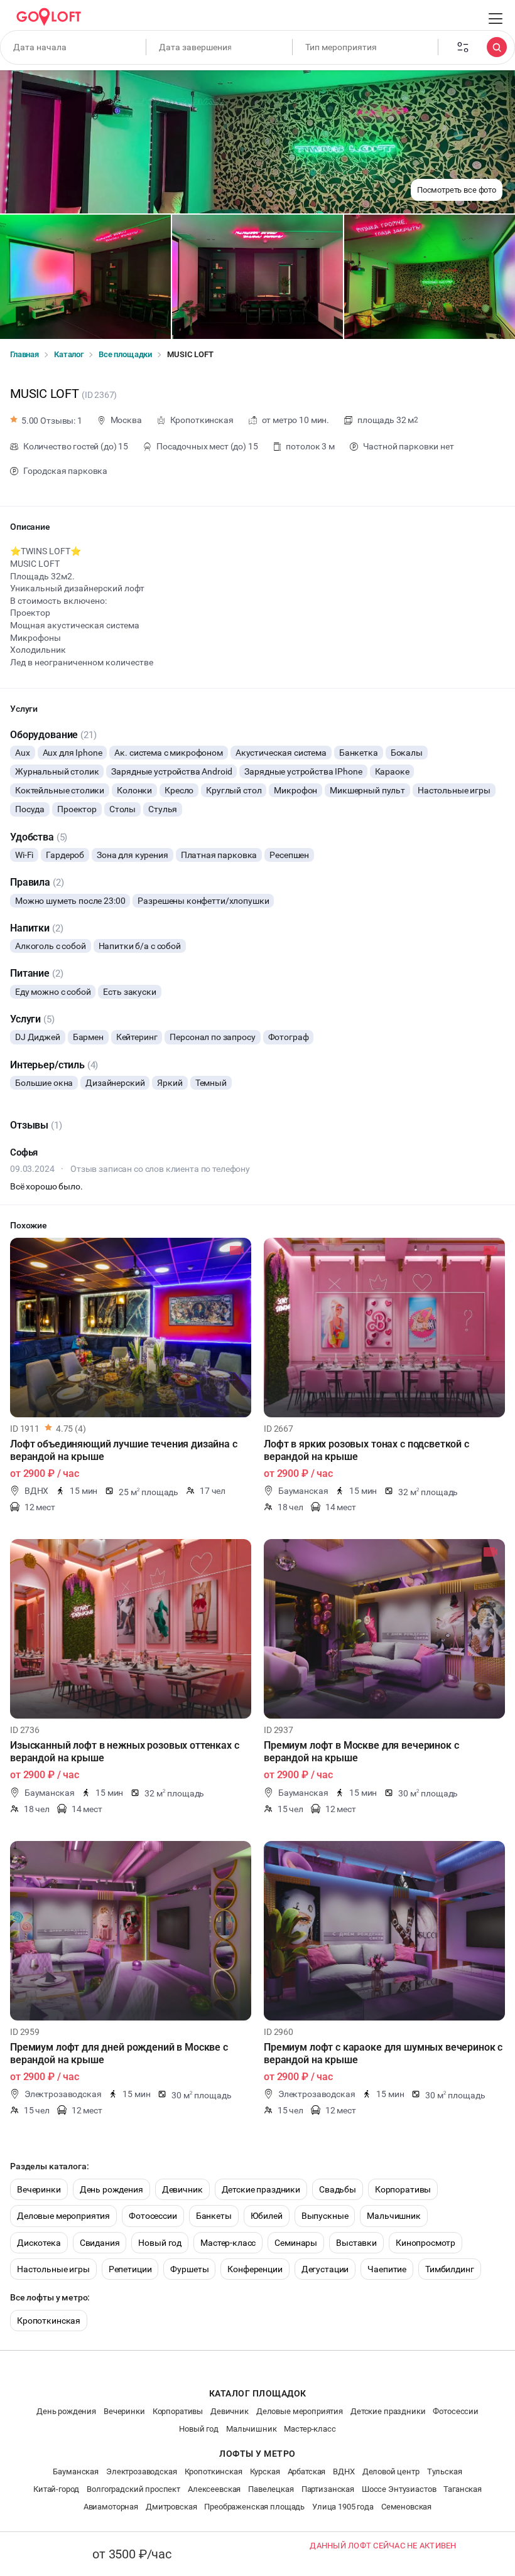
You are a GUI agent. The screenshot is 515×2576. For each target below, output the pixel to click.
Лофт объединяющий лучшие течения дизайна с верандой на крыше (124, 1450)
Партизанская (328, 2489)
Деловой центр (391, 2471)
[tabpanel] (131, 1328)
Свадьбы (338, 2189)
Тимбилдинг (450, 2269)
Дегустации (325, 2269)
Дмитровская (171, 2507)
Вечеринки (39, 2189)
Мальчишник (394, 2216)
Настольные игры (53, 2269)
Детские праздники (261, 2189)
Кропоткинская (49, 2321)
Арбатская (307, 2471)
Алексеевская (214, 2489)
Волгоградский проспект (133, 2489)
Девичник (182, 2189)
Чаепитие (387, 2269)
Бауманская (76, 2471)
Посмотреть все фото (457, 190)
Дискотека (39, 2243)
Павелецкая (271, 2489)
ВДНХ (344, 2471)
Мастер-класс (228, 2243)
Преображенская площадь (254, 2507)
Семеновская (406, 2507)
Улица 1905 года (343, 2507)
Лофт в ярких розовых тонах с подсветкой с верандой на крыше (366, 1450)
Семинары (296, 2243)
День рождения (111, 2189)
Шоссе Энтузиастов (399, 2489)
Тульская (445, 2471)
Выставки (356, 2243)
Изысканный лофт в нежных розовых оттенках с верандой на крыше (125, 1752)
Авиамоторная (111, 2507)
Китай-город (56, 2489)
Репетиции (130, 2269)
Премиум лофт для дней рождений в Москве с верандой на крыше (119, 2053)
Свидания (100, 2243)
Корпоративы (403, 2189)
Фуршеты (189, 2269)
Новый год (160, 2243)
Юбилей (267, 2216)
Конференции (255, 2269)
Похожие (29, 1225)
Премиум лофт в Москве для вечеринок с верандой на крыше (361, 1752)
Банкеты (214, 2216)
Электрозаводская (142, 2471)
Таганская (463, 2489)
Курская (265, 2471)
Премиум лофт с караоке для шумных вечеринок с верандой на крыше (383, 2053)
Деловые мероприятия (63, 2216)
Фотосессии (153, 2216)
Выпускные (325, 2216)
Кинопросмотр (426, 2243)
